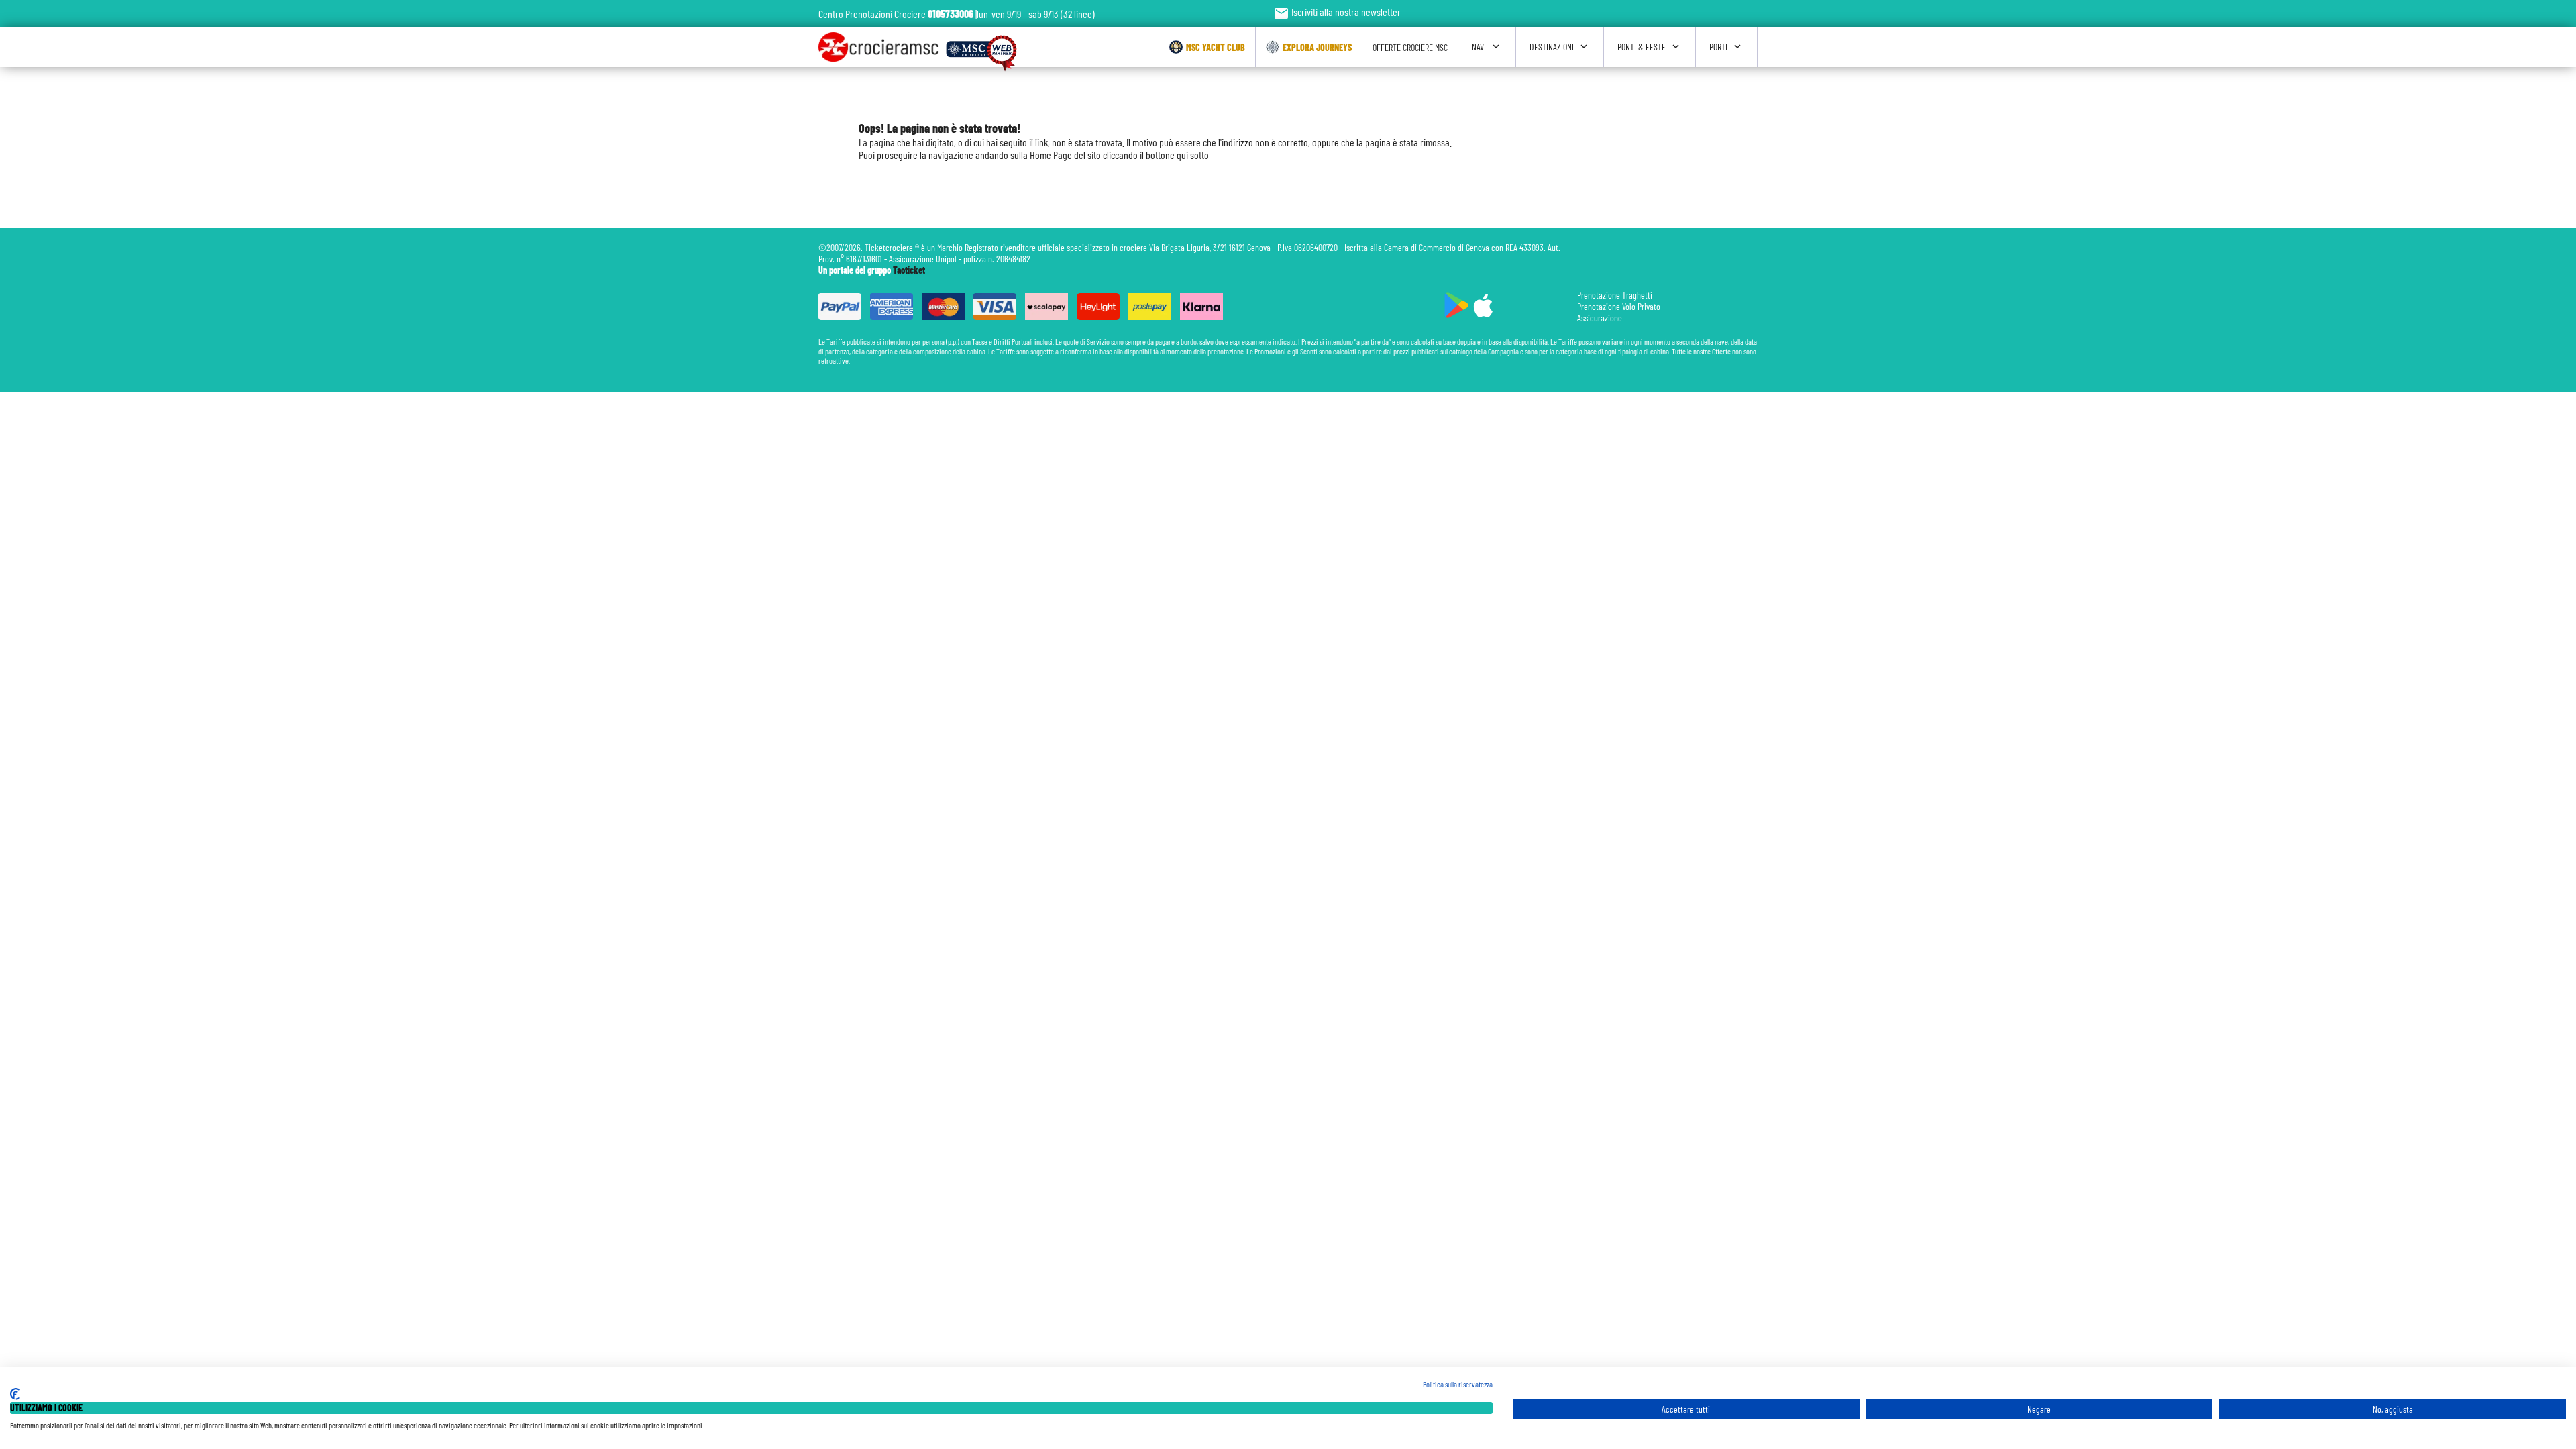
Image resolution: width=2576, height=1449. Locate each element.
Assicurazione (1600, 318)
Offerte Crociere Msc (1410, 47)
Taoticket (909, 270)
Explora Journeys (1317, 47)
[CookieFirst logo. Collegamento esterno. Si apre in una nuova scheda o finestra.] (15, 1394)
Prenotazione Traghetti (1615, 295)
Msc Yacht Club (1216, 47)
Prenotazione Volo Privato (1619, 306)
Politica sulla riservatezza (1458, 1384)
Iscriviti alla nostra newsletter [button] (1337, 12)
